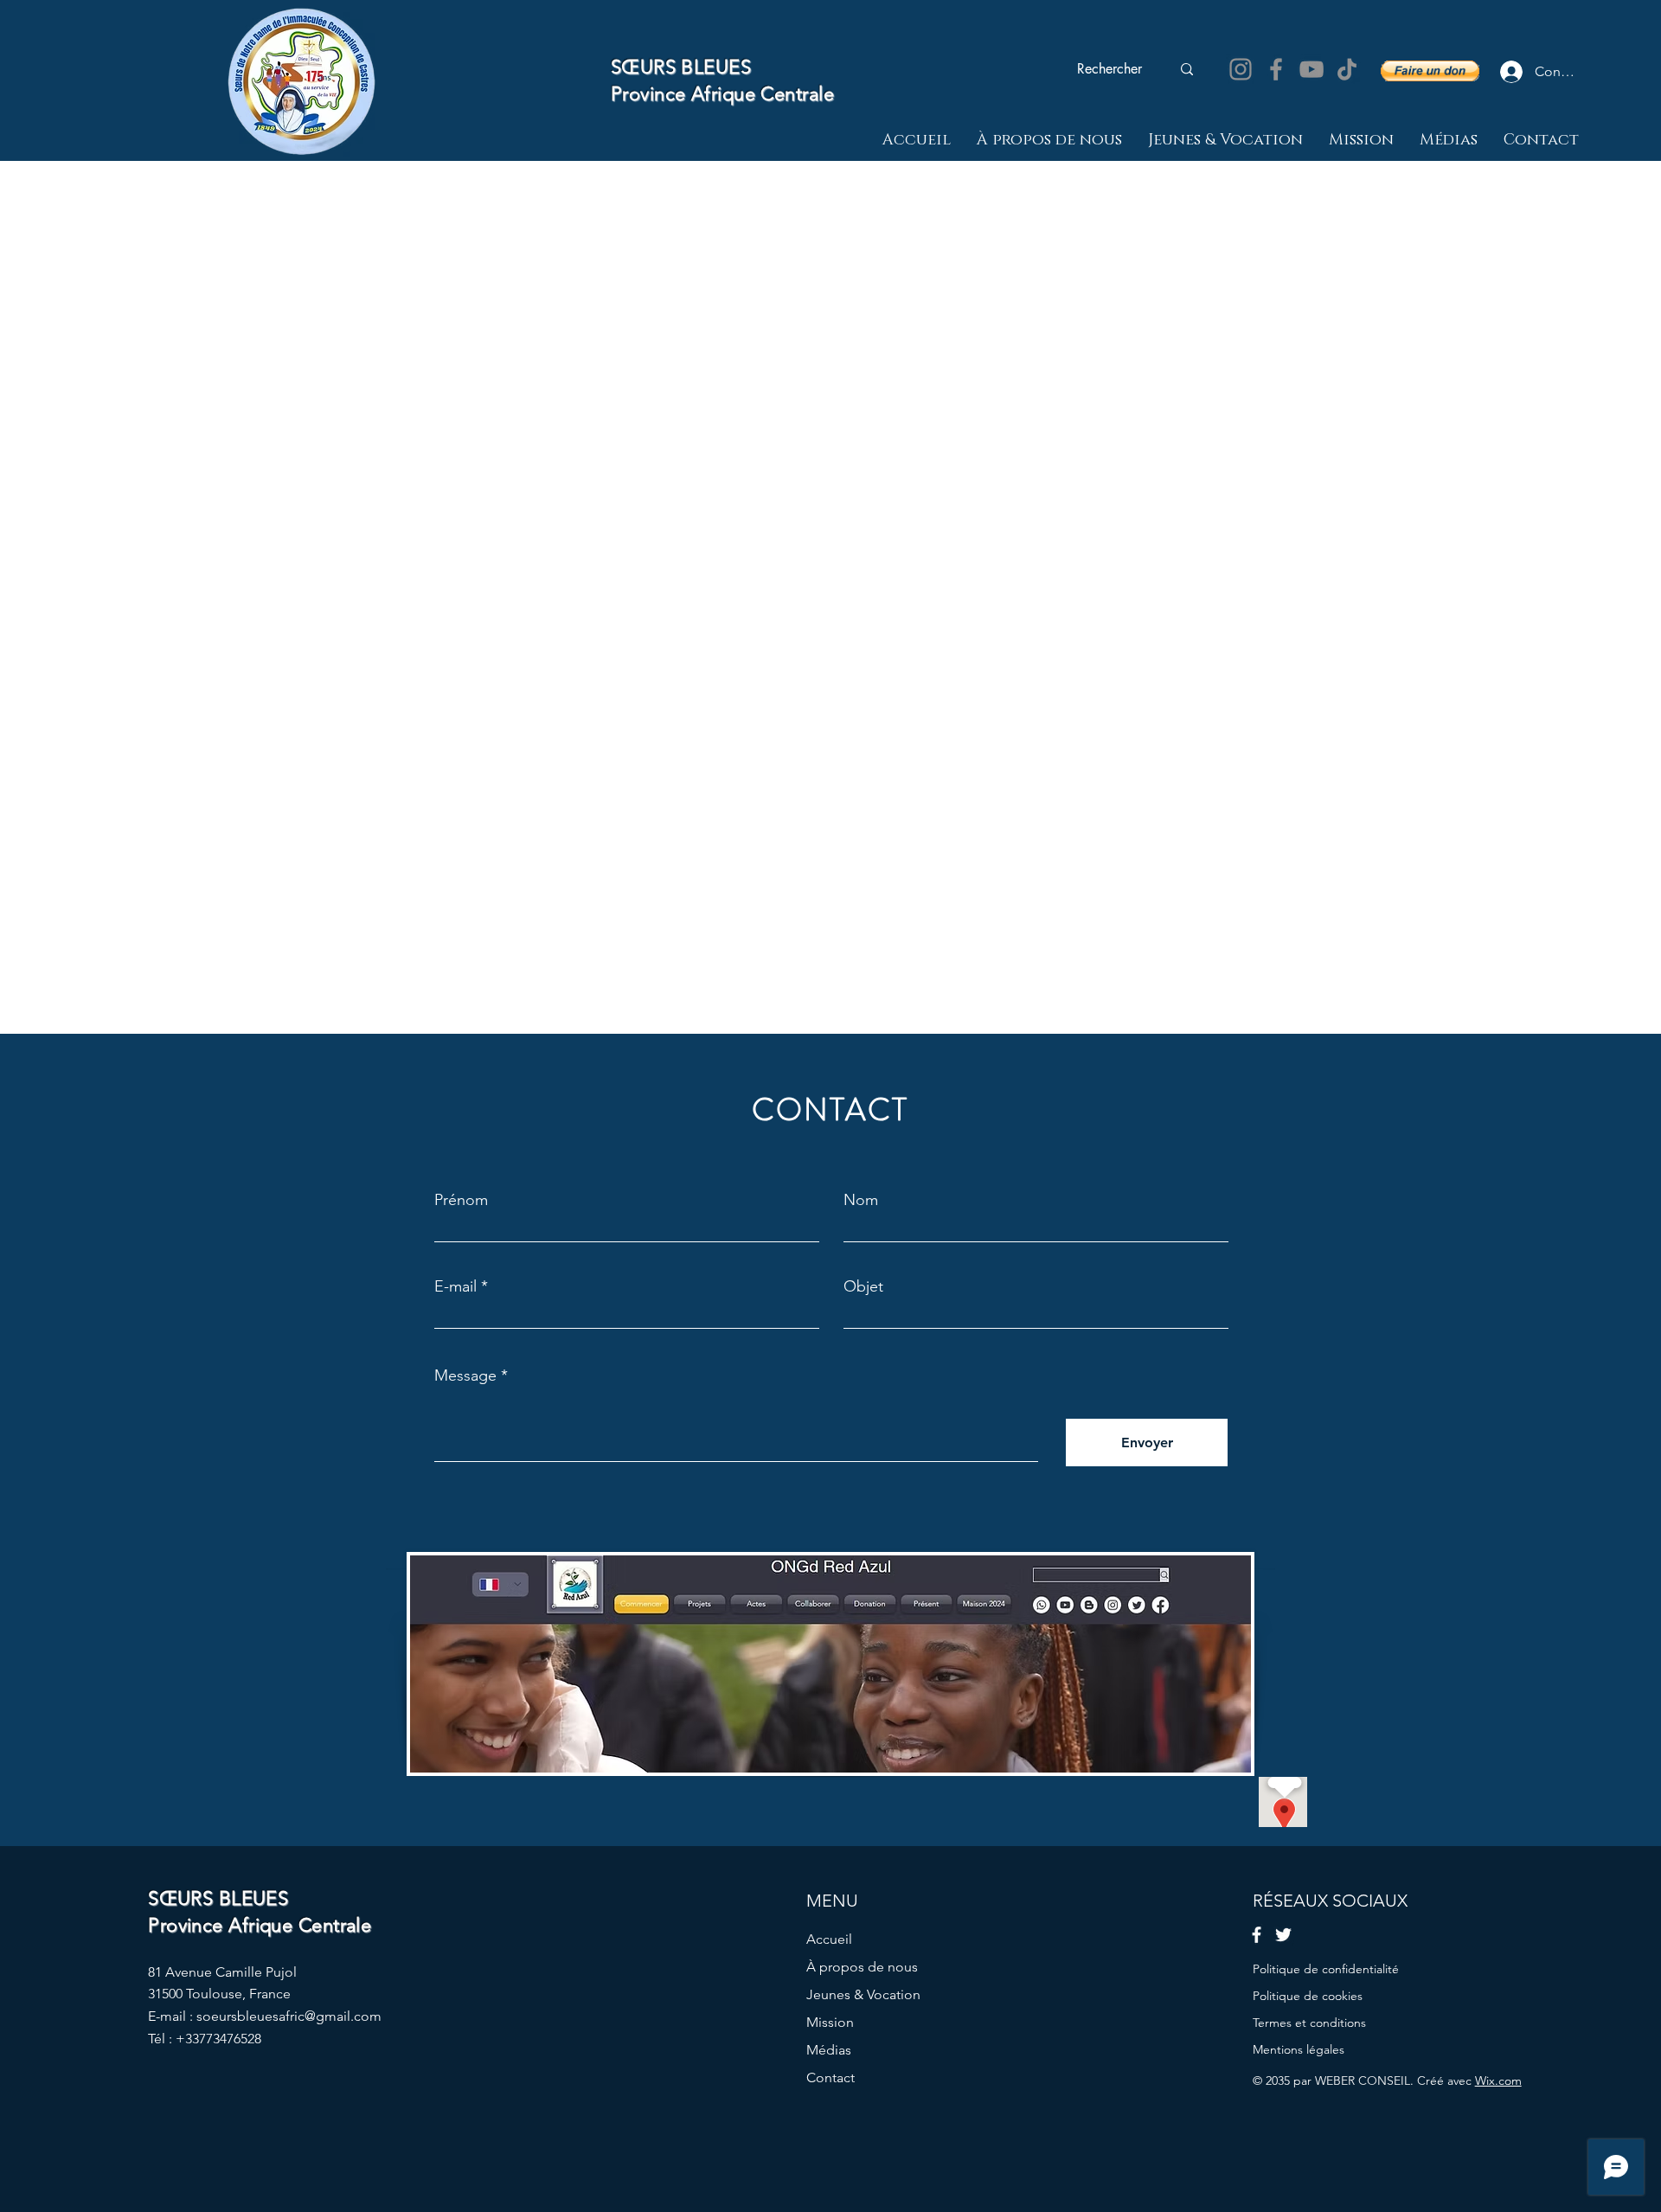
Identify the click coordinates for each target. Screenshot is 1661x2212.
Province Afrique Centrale (722, 94)
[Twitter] (1283, 1935)
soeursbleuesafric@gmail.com (289, 2016)
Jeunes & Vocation (863, 1994)
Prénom (461, 1200)
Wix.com (1498, 2081)
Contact (830, 2077)
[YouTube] (1311, 69)
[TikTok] (1347, 69)
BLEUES (713, 67)
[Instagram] (1241, 69)
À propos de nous (862, 1967)
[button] (1430, 71)
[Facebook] (1276, 69)
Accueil (829, 1939)
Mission (830, 2022)
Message (465, 1375)
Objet (863, 1286)
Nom (861, 1200)
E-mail (455, 1286)
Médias (829, 2050)
